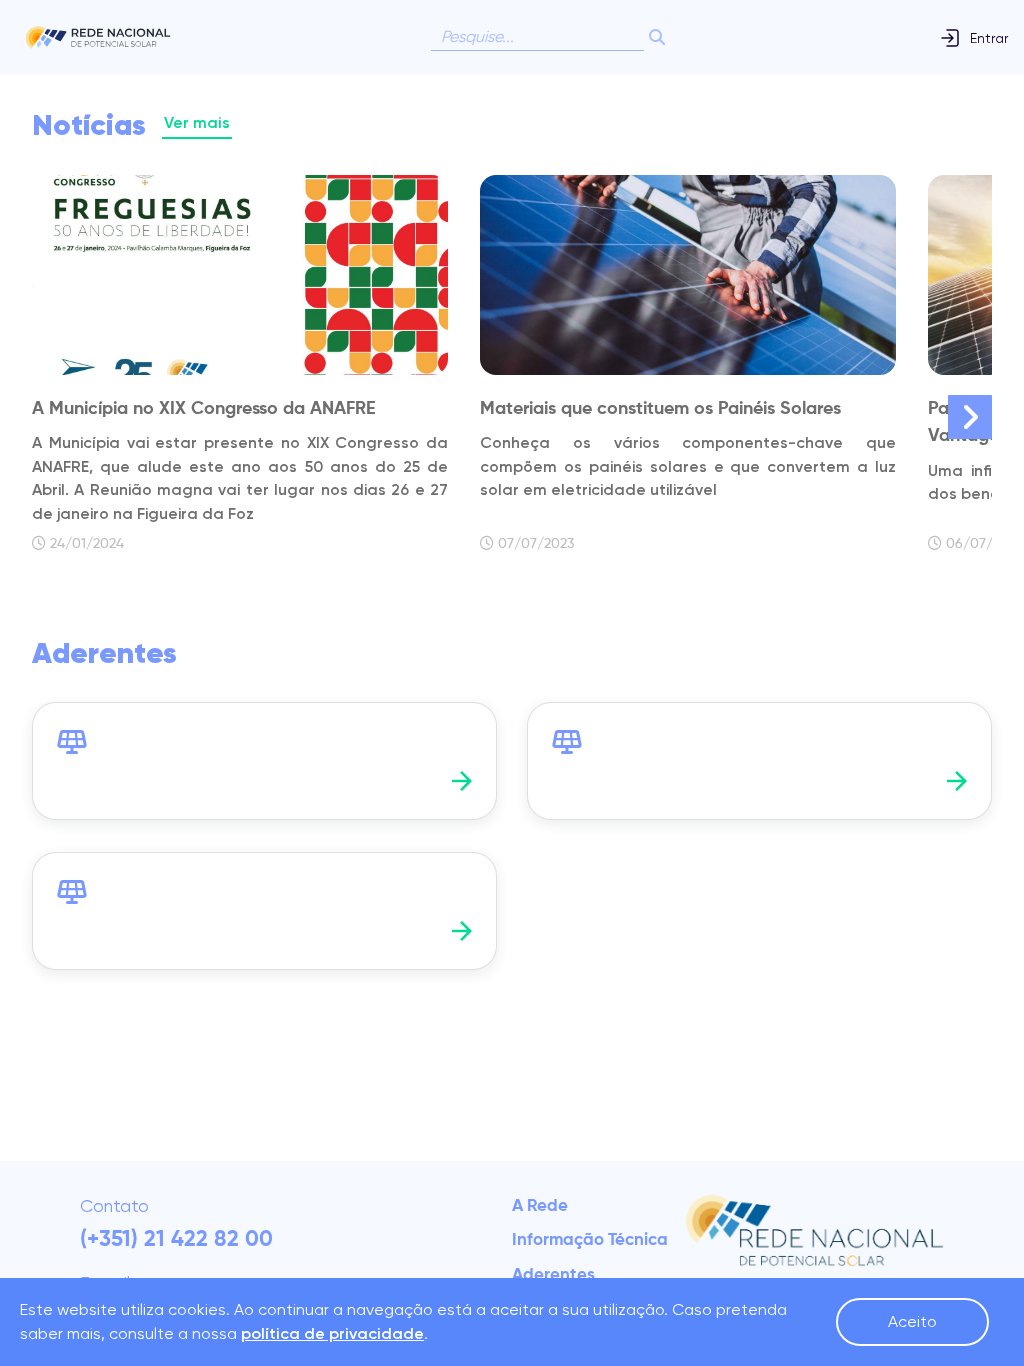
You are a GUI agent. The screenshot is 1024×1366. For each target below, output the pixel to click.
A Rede (540, 1206)
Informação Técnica (590, 1240)
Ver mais (197, 122)
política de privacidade (332, 1333)
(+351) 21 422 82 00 (176, 1240)
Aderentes (553, 1275)
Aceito (912, 1321)
